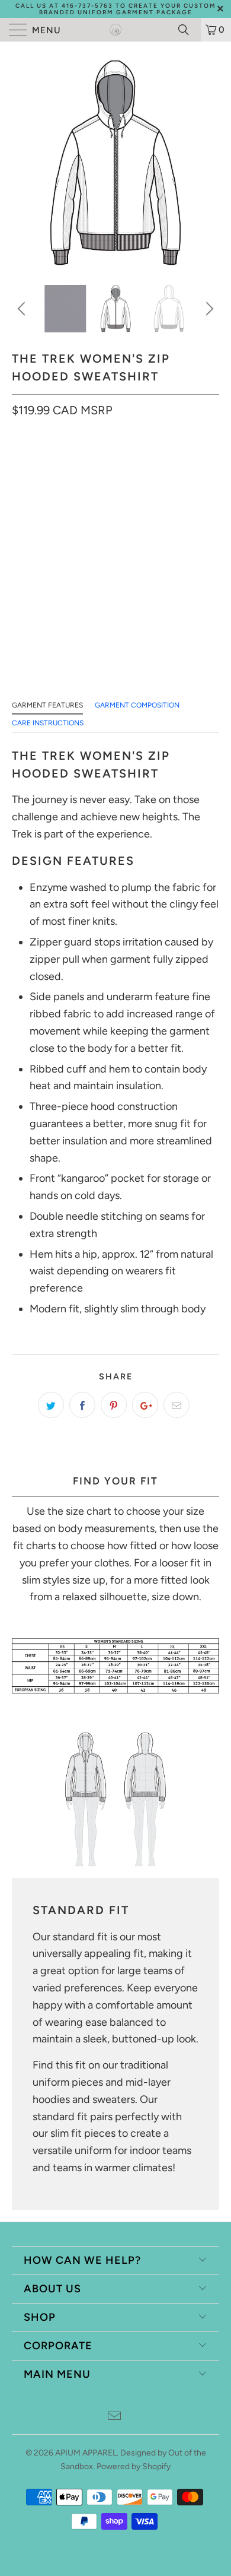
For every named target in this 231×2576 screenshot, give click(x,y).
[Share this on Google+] (145, 1405)
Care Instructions (48, 723)
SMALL (81, 464)
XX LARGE (87, 494)
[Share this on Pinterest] (114, 1405)
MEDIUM (126, 464)
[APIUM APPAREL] (116, 30)
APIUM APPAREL (86, 2453)
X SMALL (34, 464)
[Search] (188, 30)
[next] (208, 309)
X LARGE (34, 494)
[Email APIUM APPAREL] (115, 2417)
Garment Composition (137, 705)
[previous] (23, 309)
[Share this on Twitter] (51, 1405)
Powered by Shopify (134, 2466)
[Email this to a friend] (177, 1405)
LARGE (172, 464)
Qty (20, 584)
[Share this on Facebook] (82, 1405)
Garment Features (47, 705)
